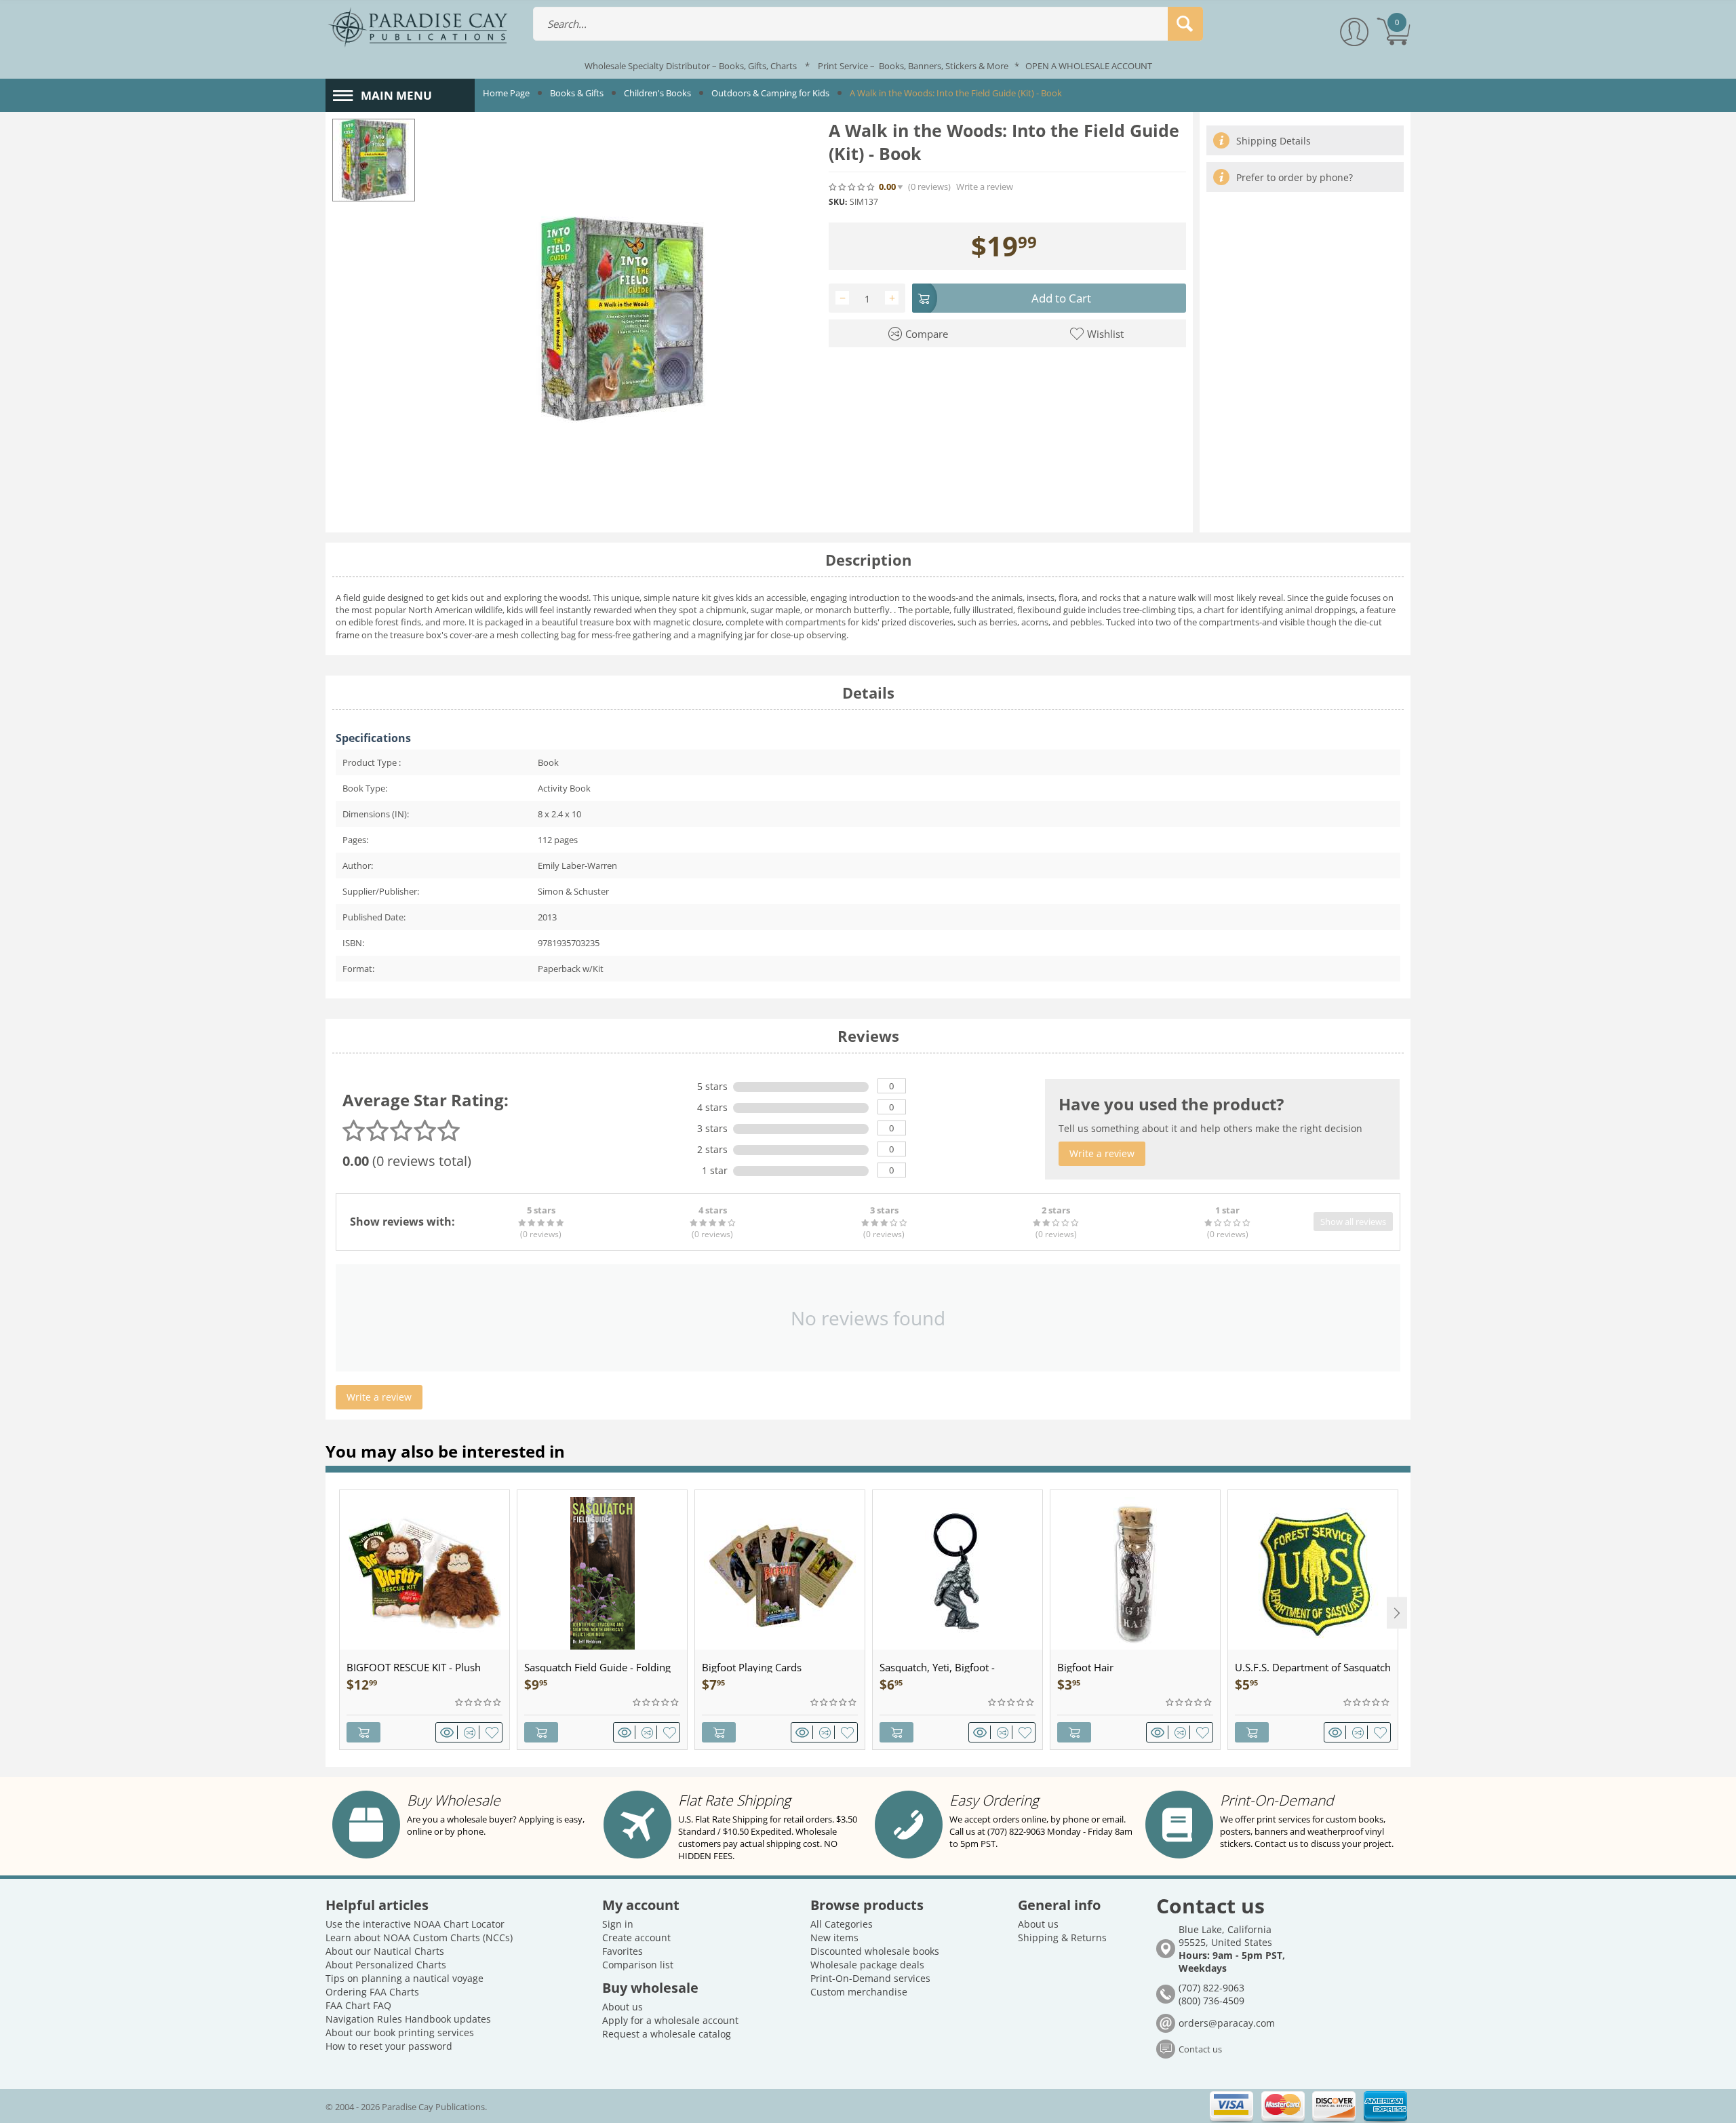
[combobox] (868, 24)
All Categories (842, 1924)
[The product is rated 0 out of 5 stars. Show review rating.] (479, 1702)
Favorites (623, 1951)
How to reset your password (389, 2046)
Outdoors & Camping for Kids (770, 93)
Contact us (1200, 2049)
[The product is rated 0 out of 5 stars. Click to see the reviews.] (852, 187)
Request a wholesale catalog (667, 2034)
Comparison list (638, 1965)
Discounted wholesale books (875, 1951)
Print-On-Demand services (870, 1978)
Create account (636, 1937)
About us (623, 2007)
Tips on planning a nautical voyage (405, 1978)
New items (834, 1937)
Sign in (618, 1924)
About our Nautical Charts (385, 1951)
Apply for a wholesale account (670, 2020)
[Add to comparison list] (472, 1732)
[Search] (1185, 24)
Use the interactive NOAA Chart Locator (415, 1924)
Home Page (506, 93)
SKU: (838, 202)
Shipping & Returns (1062, 1937)
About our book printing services (400, 2032)
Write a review (985, 187)
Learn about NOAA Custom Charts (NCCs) (419, 1937)
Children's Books (657, 93)
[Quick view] (449, 1732)
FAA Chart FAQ (358, 2005)
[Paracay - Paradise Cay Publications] (418, 26)
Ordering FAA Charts (372, 1992)
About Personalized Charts (386, 1965)
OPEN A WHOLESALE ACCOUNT (1089, 66)
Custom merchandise (859, 1992)
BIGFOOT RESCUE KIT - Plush (414, 1667)
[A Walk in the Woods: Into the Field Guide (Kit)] (622, 319)
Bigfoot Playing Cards (752, 1667)
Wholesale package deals (867, 1965)
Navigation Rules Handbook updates (408, 2019)
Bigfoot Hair (1085, 1667)
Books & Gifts (577, 93)
